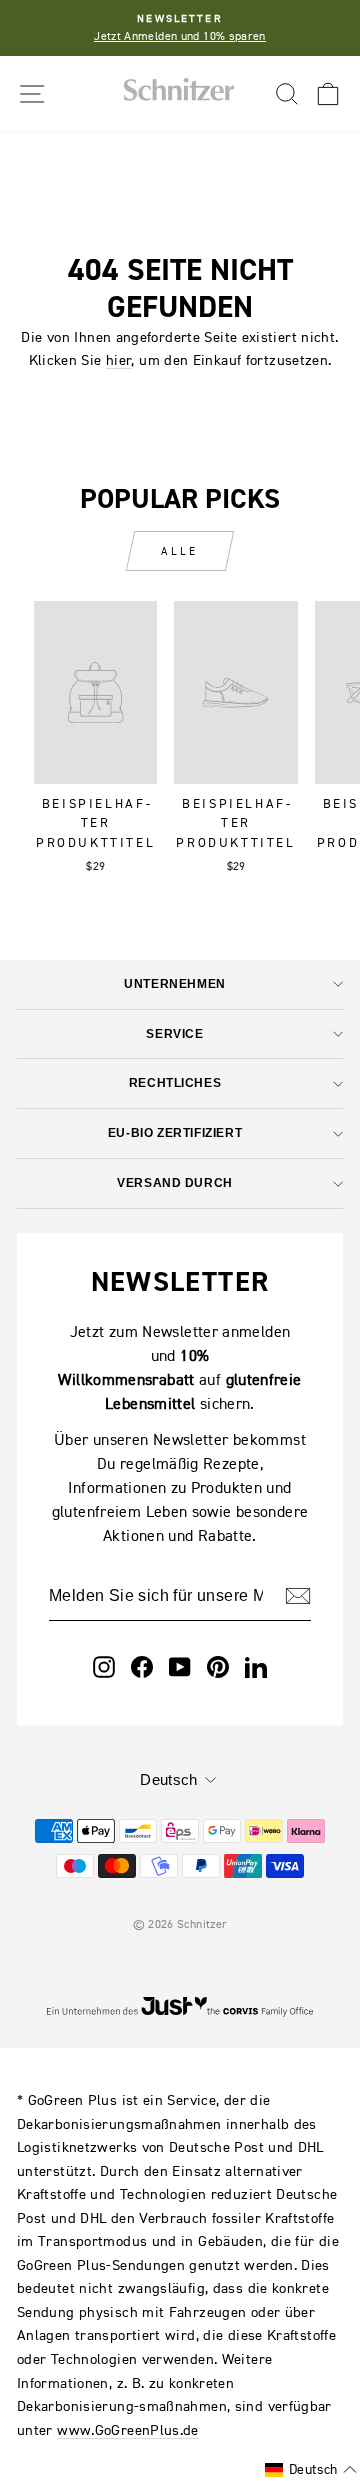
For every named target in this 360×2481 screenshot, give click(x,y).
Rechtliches (175, 1082)
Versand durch (175, 1182)
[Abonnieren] (298, 1596)
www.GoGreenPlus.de (128, 2429)
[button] (311, 2470)
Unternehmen (174, 983)
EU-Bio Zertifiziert (175, 1132)
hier (118, 359)
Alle (179, 551)
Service (174, 1033)
